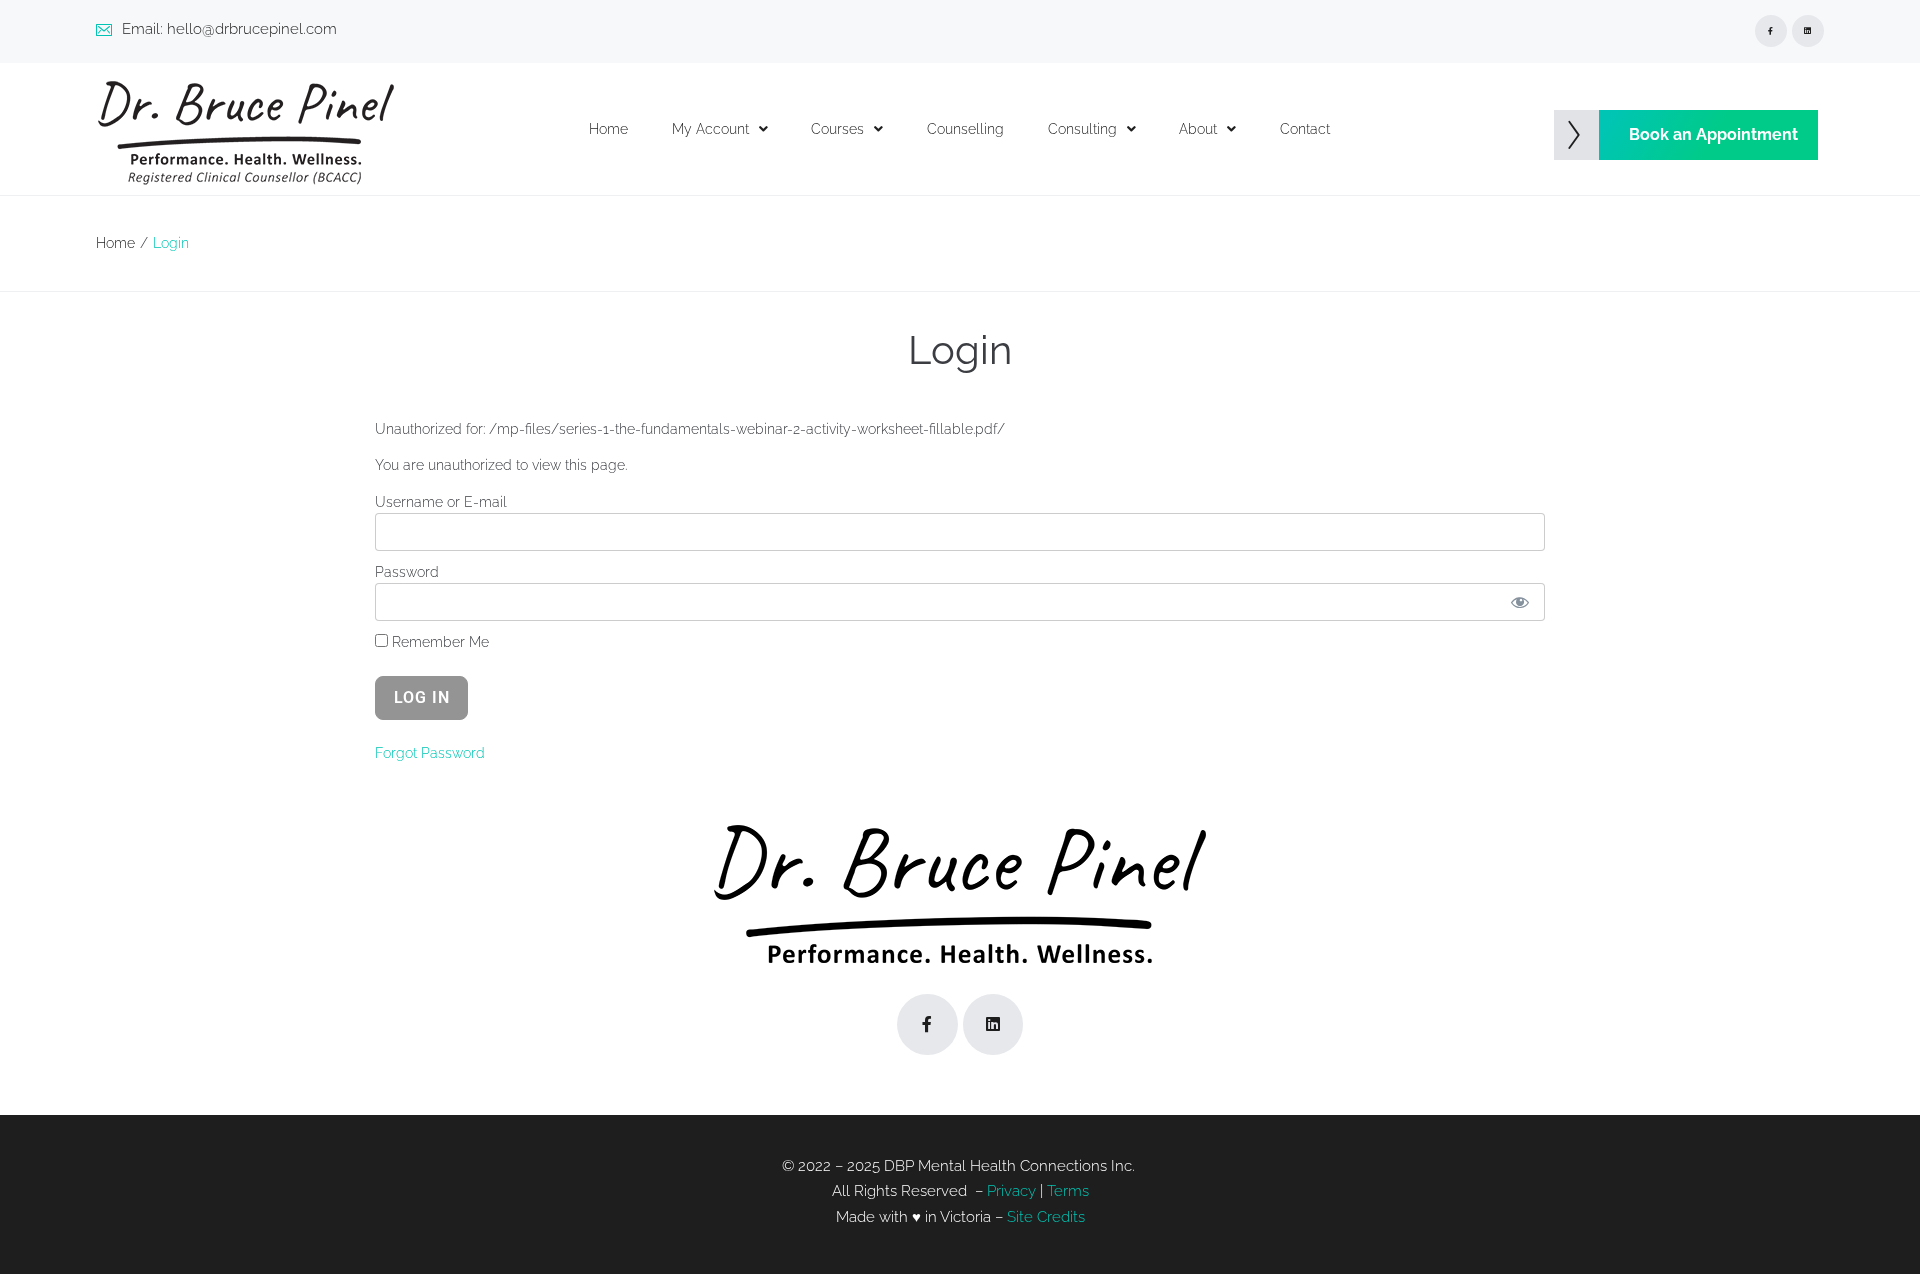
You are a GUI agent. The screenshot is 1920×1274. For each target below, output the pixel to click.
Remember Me (438, 642)
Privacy (1011, 1191)
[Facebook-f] (1771, 31)
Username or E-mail (441, 502)
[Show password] (1519, 602)
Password (407, 572)
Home (115, 243)
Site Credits (1046, 1217)
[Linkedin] (1808, 31)
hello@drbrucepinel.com (252, 29)
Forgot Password (430, 753)
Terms (1068, 1191)
